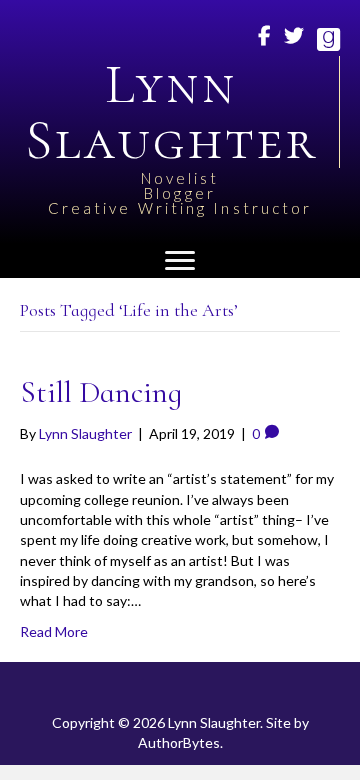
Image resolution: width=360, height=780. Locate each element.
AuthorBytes (179, 742)
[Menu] (180, 261)
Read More (54, 631)
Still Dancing (101, 392)
